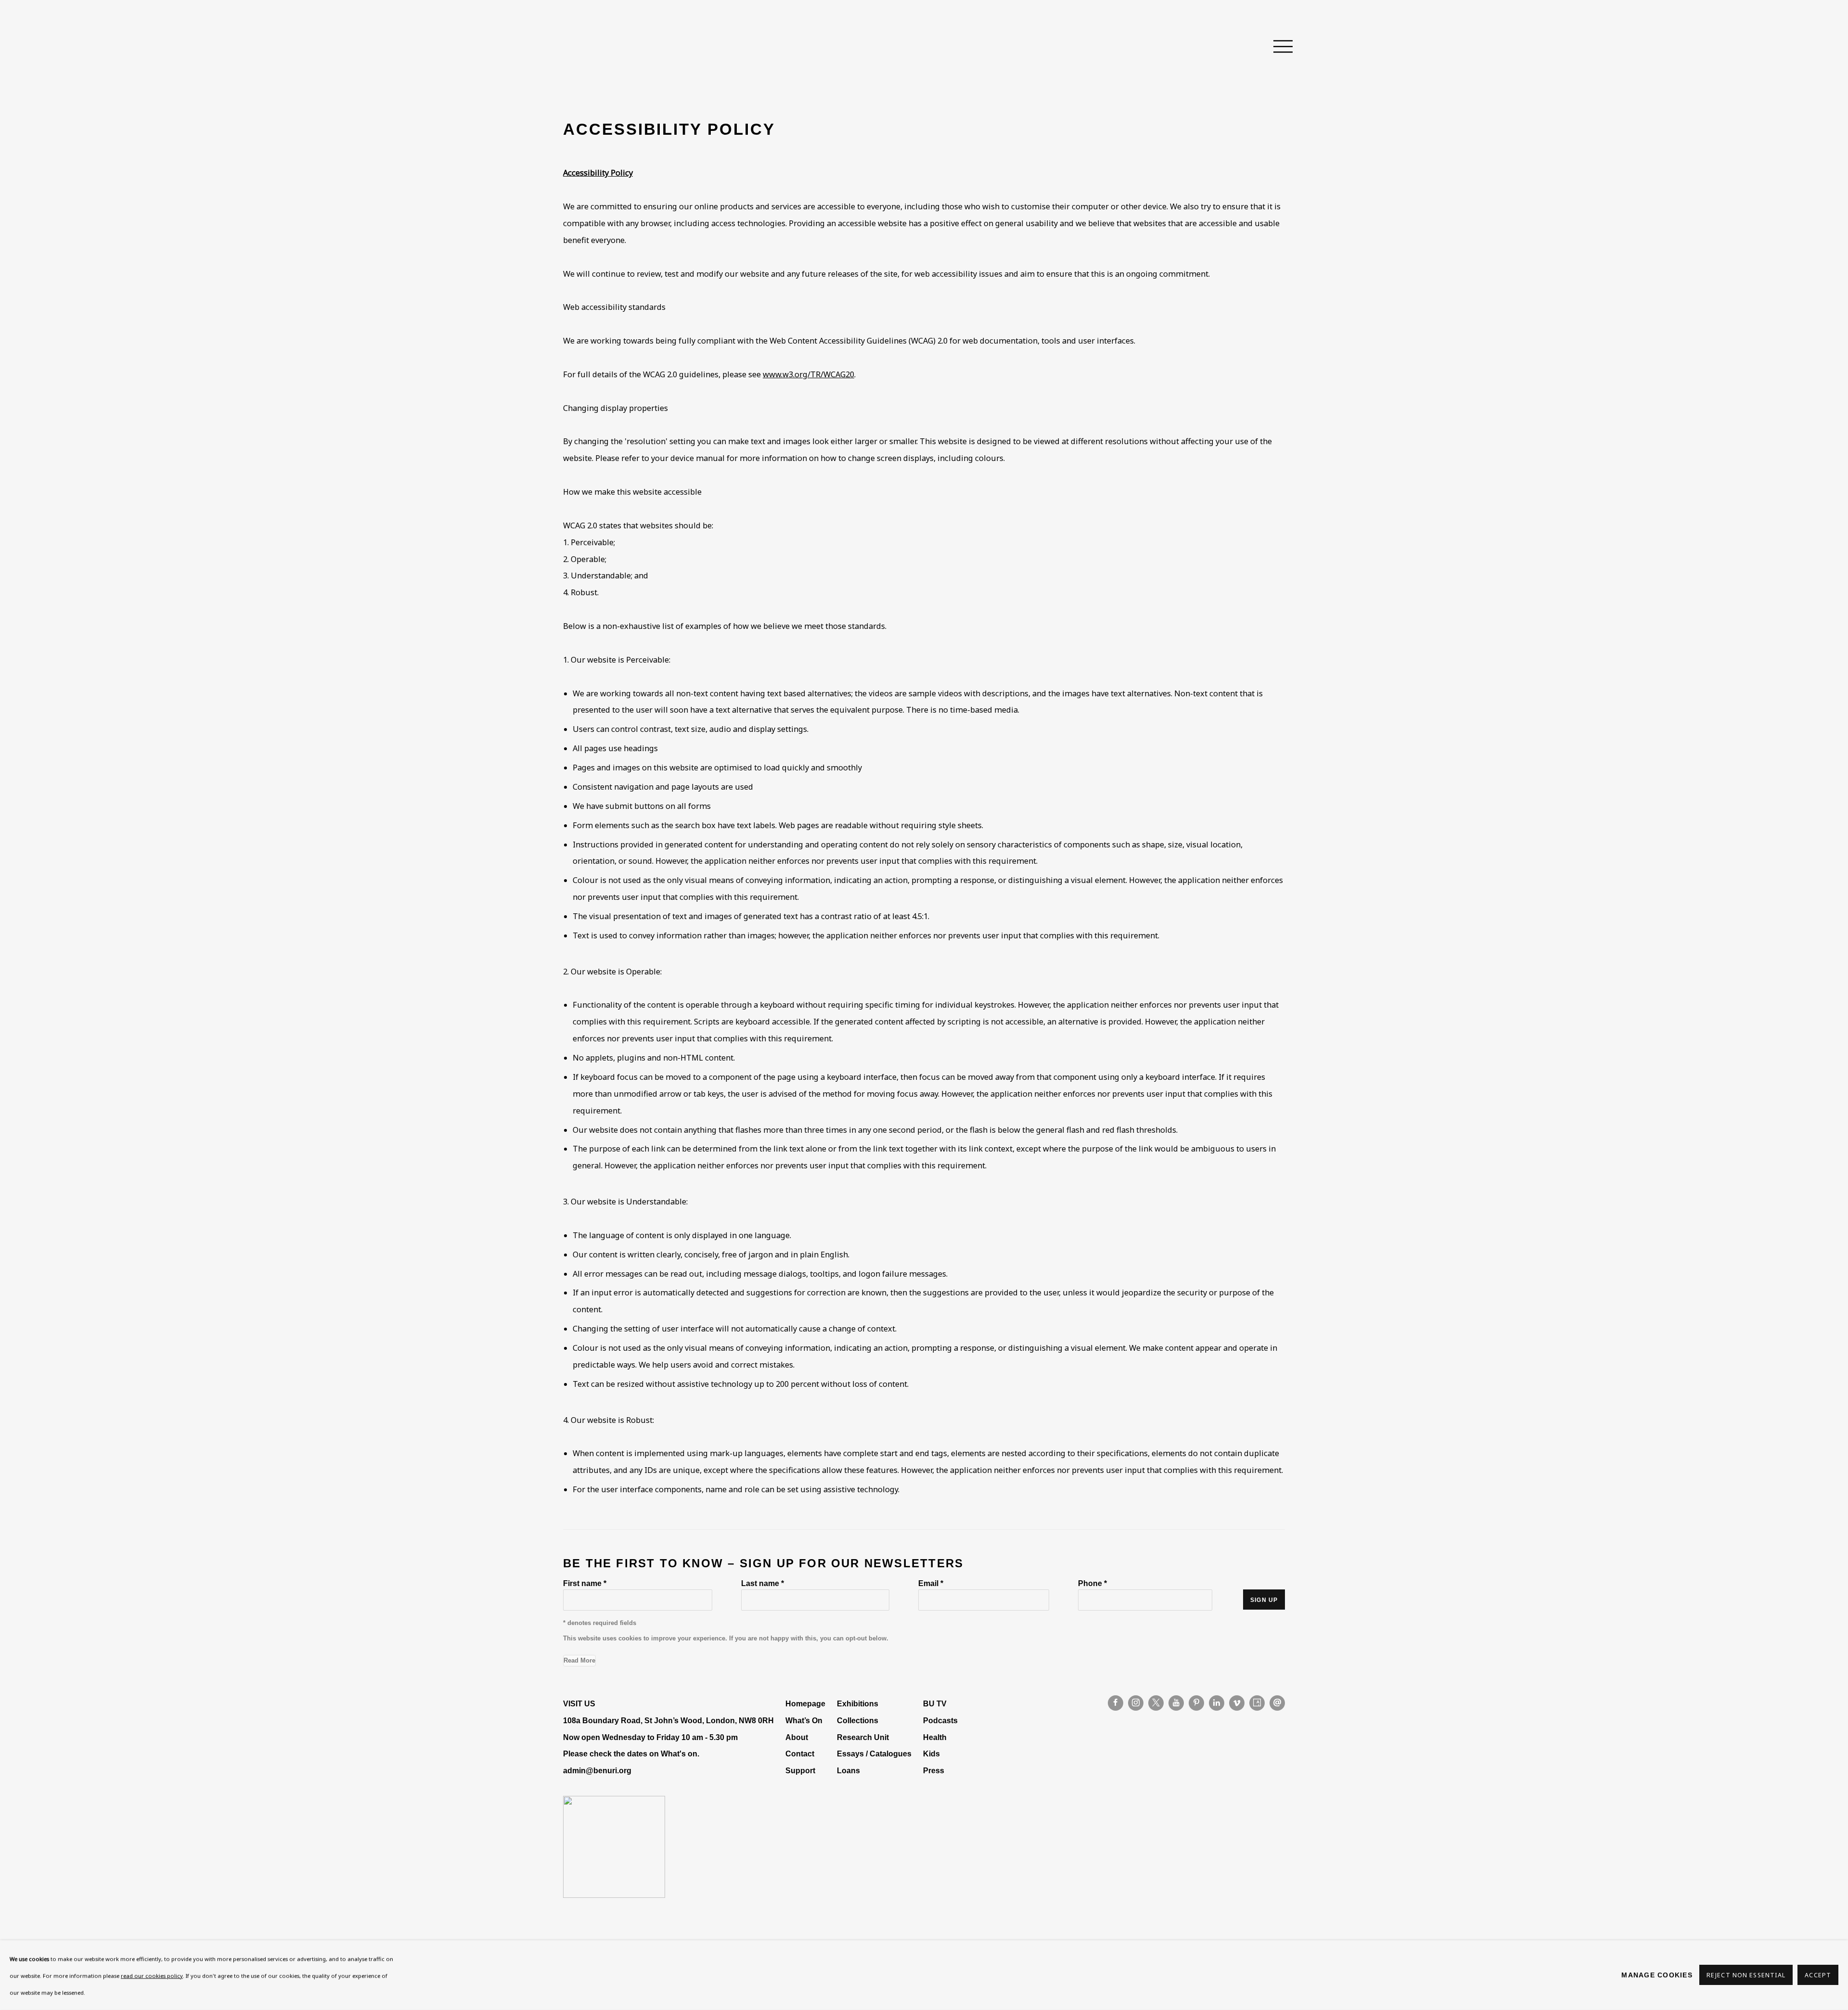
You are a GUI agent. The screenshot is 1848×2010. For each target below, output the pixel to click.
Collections (858, 1720)
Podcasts (940, 1720)
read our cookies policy (152, 1976)
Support (800, 1770)
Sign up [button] (1264, 1600)
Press (934, 1770)
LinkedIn (1217, 1703)
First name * (585, 1583)
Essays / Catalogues (874, 1754)
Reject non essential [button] (1746, 1976)
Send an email (1277, 1703)
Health (935, 1737)
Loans (849, 1770)
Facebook (1116, 1703)
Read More (579, 1660)
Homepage (805, 1703)
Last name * (763, 1583)
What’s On (804, 1720)
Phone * (1092, 1583)
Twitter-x (1156, 1703)
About (797, 1737)
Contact (800, 1754)
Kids (931, 1754)
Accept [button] (1818, 1976)
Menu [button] (1278, 47)
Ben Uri (597, 47)
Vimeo (1237, 1703)
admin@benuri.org (597, 1770)
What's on (679, 1754)
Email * (931, 1583)
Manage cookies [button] (1657, 1975)
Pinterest (1196, 1703)
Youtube (1176, 1703)
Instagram (1136, 1703)
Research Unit (863, 1737)
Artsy (1257, 1703)
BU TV (935, 1703)
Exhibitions (858, 1703)
